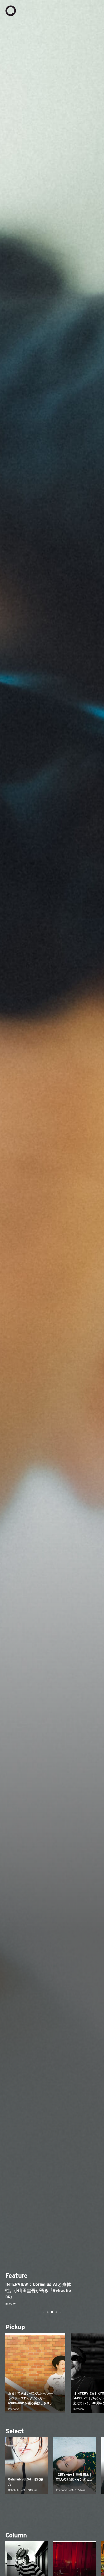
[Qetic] (11, 11)
